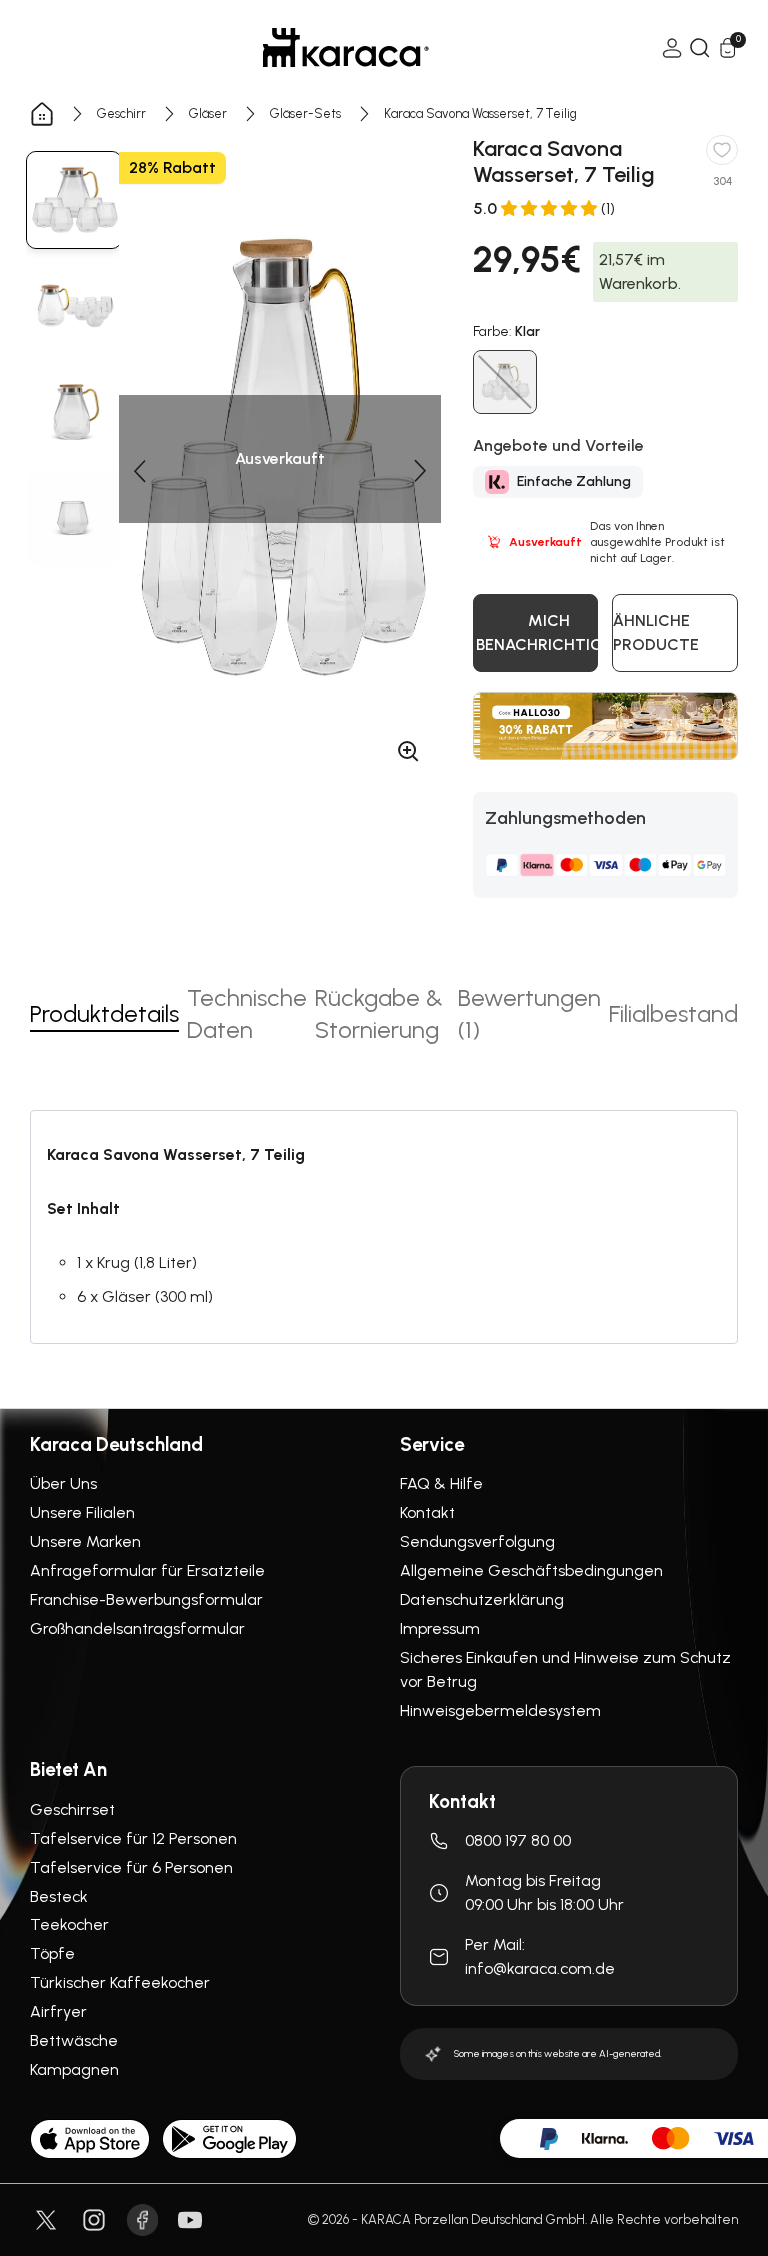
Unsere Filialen (82, 1512)
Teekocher (69, 1924)
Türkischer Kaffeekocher (120, 1982)
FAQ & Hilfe (441, 1483)
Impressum (440, 1628)
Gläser (208, 113)
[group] (74, 200)
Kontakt (427, 1512)
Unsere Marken (85, 1541)
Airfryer (58, 2011)
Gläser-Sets (305, 113)
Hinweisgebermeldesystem (500, 1710)
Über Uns (63, 1483)
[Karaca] (346, 47)
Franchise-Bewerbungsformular (146, 1599)
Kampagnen (74, 2069)
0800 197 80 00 (518, 1840)
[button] (139, 471)
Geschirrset (72, 1809)
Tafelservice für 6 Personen (131, 1867)
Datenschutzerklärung (482, 1599)
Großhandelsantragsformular (137, 1628)
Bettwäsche (74, 2040)
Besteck (59, 1896)
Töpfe (52, 1953)
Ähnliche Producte (656, 632)
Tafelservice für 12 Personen (133, 1838)
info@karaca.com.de (540, 1968)
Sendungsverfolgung (477, 1541)
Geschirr (121, 113)
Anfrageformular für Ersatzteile (147, 1570)
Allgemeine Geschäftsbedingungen (531, 1570)
